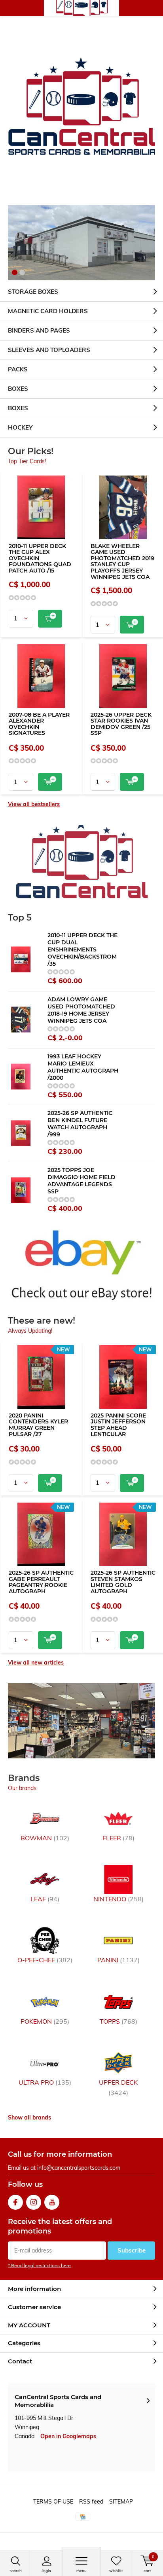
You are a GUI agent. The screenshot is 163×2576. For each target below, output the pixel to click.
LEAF (45, 1899)
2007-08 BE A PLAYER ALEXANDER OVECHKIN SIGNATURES (39, 724)
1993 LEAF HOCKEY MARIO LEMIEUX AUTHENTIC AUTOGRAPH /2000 (83, 1067)
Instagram (34, 2202)
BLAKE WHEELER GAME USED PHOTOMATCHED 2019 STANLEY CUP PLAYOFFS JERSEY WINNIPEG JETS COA (122, 561)
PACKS (18, 369)
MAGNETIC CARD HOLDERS (48, 311)
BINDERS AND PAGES (39, 330)
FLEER (118, 1838)
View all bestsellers (34, 804)
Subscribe (132, 2250)
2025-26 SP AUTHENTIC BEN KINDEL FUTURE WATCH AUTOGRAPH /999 (80, 1124)
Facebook (15, 2202)
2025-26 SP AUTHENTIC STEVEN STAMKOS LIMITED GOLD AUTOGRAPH (123, 1582)
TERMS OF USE (53, 2502)
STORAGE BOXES (33, 292)
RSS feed (91, 2502)
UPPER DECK (118, 2087)
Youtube (52, 2202)
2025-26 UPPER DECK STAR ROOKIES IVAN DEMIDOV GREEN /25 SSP (121, 724)
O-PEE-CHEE (45, 1960)
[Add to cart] (50, 619)
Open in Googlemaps (68, 2436)
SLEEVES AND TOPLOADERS (49, 350)
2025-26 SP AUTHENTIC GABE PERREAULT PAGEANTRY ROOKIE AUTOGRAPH (41, 1582)
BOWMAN (45, 1838)
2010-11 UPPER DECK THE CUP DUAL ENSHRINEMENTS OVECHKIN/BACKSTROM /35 (82, 949)
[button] (15, 272)
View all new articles (36, 1663)
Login (47, 2571)
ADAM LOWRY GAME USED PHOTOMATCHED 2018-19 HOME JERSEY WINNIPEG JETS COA (81, 1010)
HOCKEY (20, 427)
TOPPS (118, 2021)
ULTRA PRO (45, 2082)
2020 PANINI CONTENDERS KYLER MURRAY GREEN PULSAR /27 (38, 1425)
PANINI (118, 1960)
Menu (81, 2571)
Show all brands (29, 2117)
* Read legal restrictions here (39, 2265)
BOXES (18, 389)
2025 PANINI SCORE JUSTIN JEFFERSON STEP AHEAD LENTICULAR (118, 1425)
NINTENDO (118, 1899)
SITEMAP (121, 2502)
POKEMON (45, 2021)
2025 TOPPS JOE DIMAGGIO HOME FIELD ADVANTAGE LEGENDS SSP (81, 1181)
